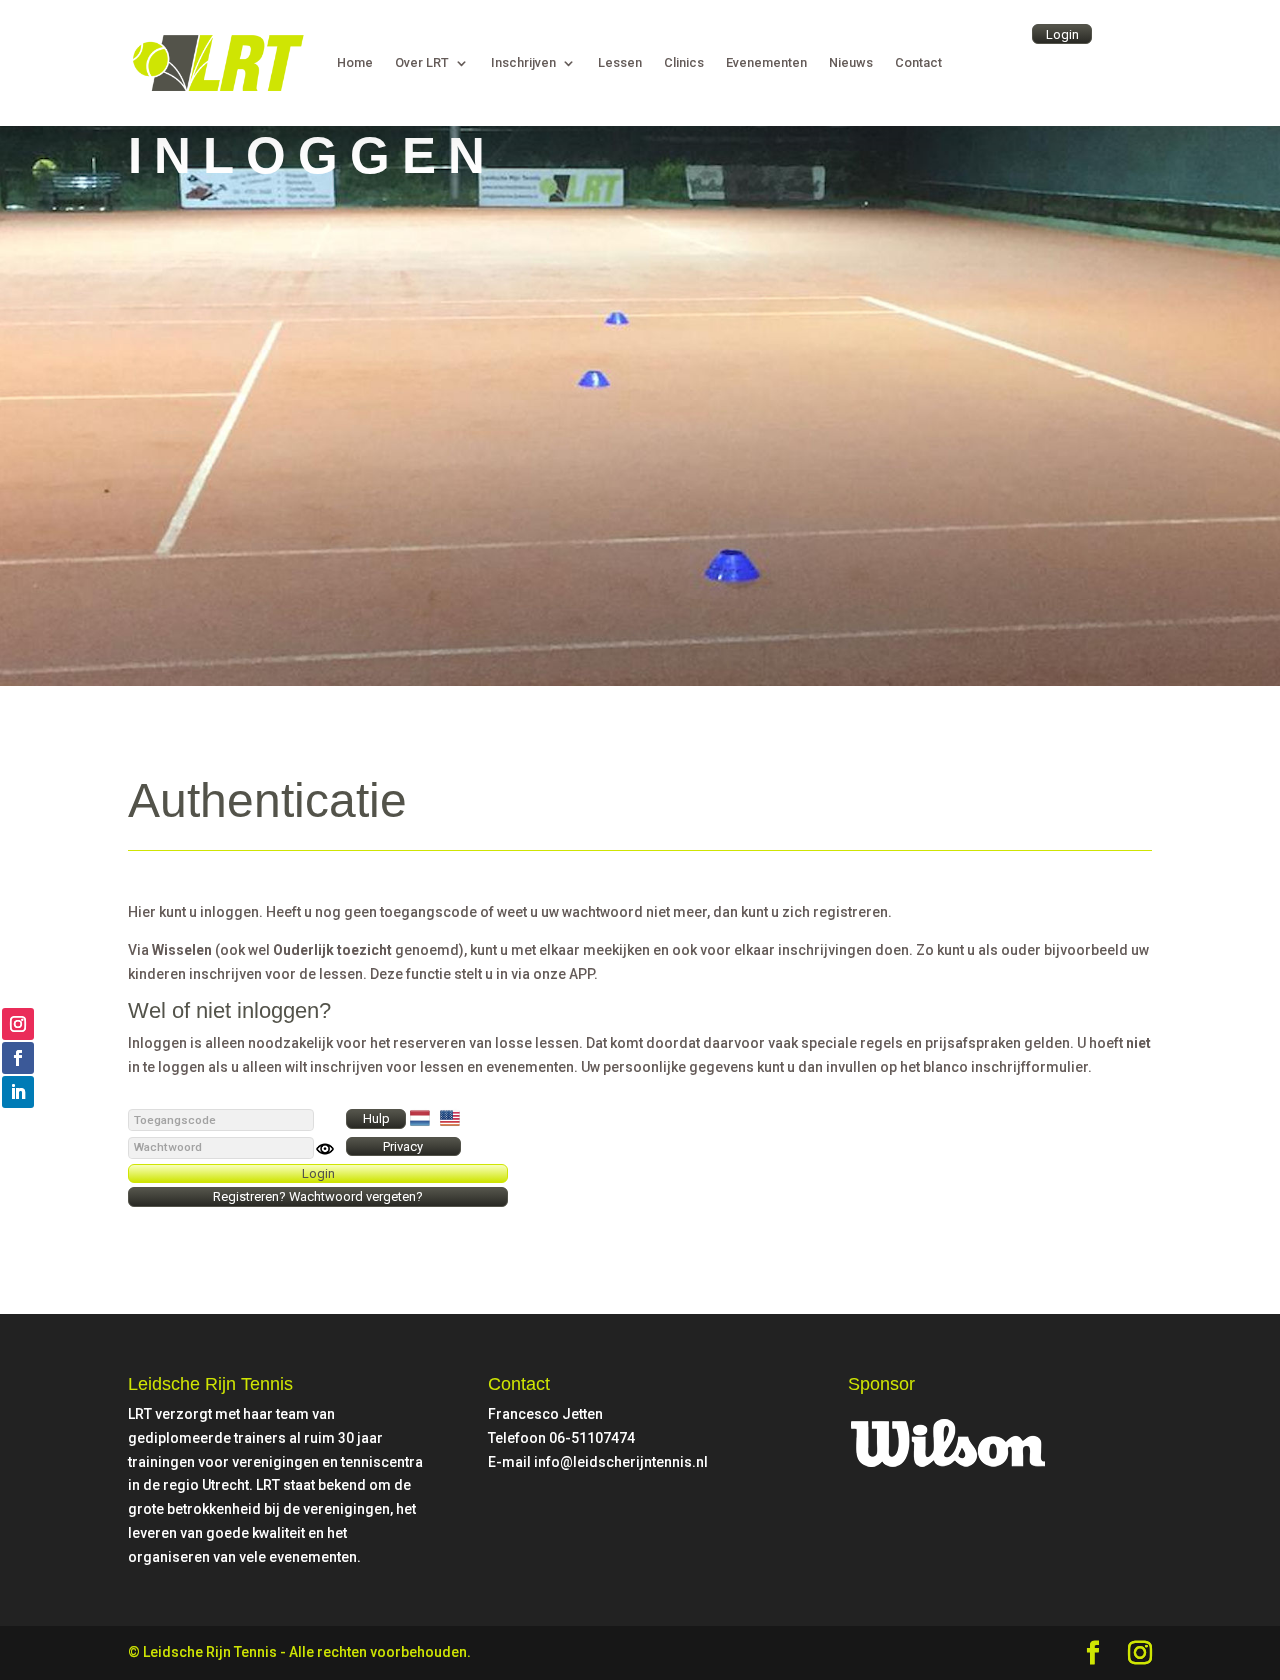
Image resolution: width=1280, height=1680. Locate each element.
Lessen (620, 64)
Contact (918, 64)
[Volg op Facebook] (18, 1058)
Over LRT (422, 64)
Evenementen (766, 64)
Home (355, 64)
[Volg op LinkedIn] (18, 1092)
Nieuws (851, 64)
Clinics (684, 64)
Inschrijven (523, 64)
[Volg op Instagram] (18, 1024)
